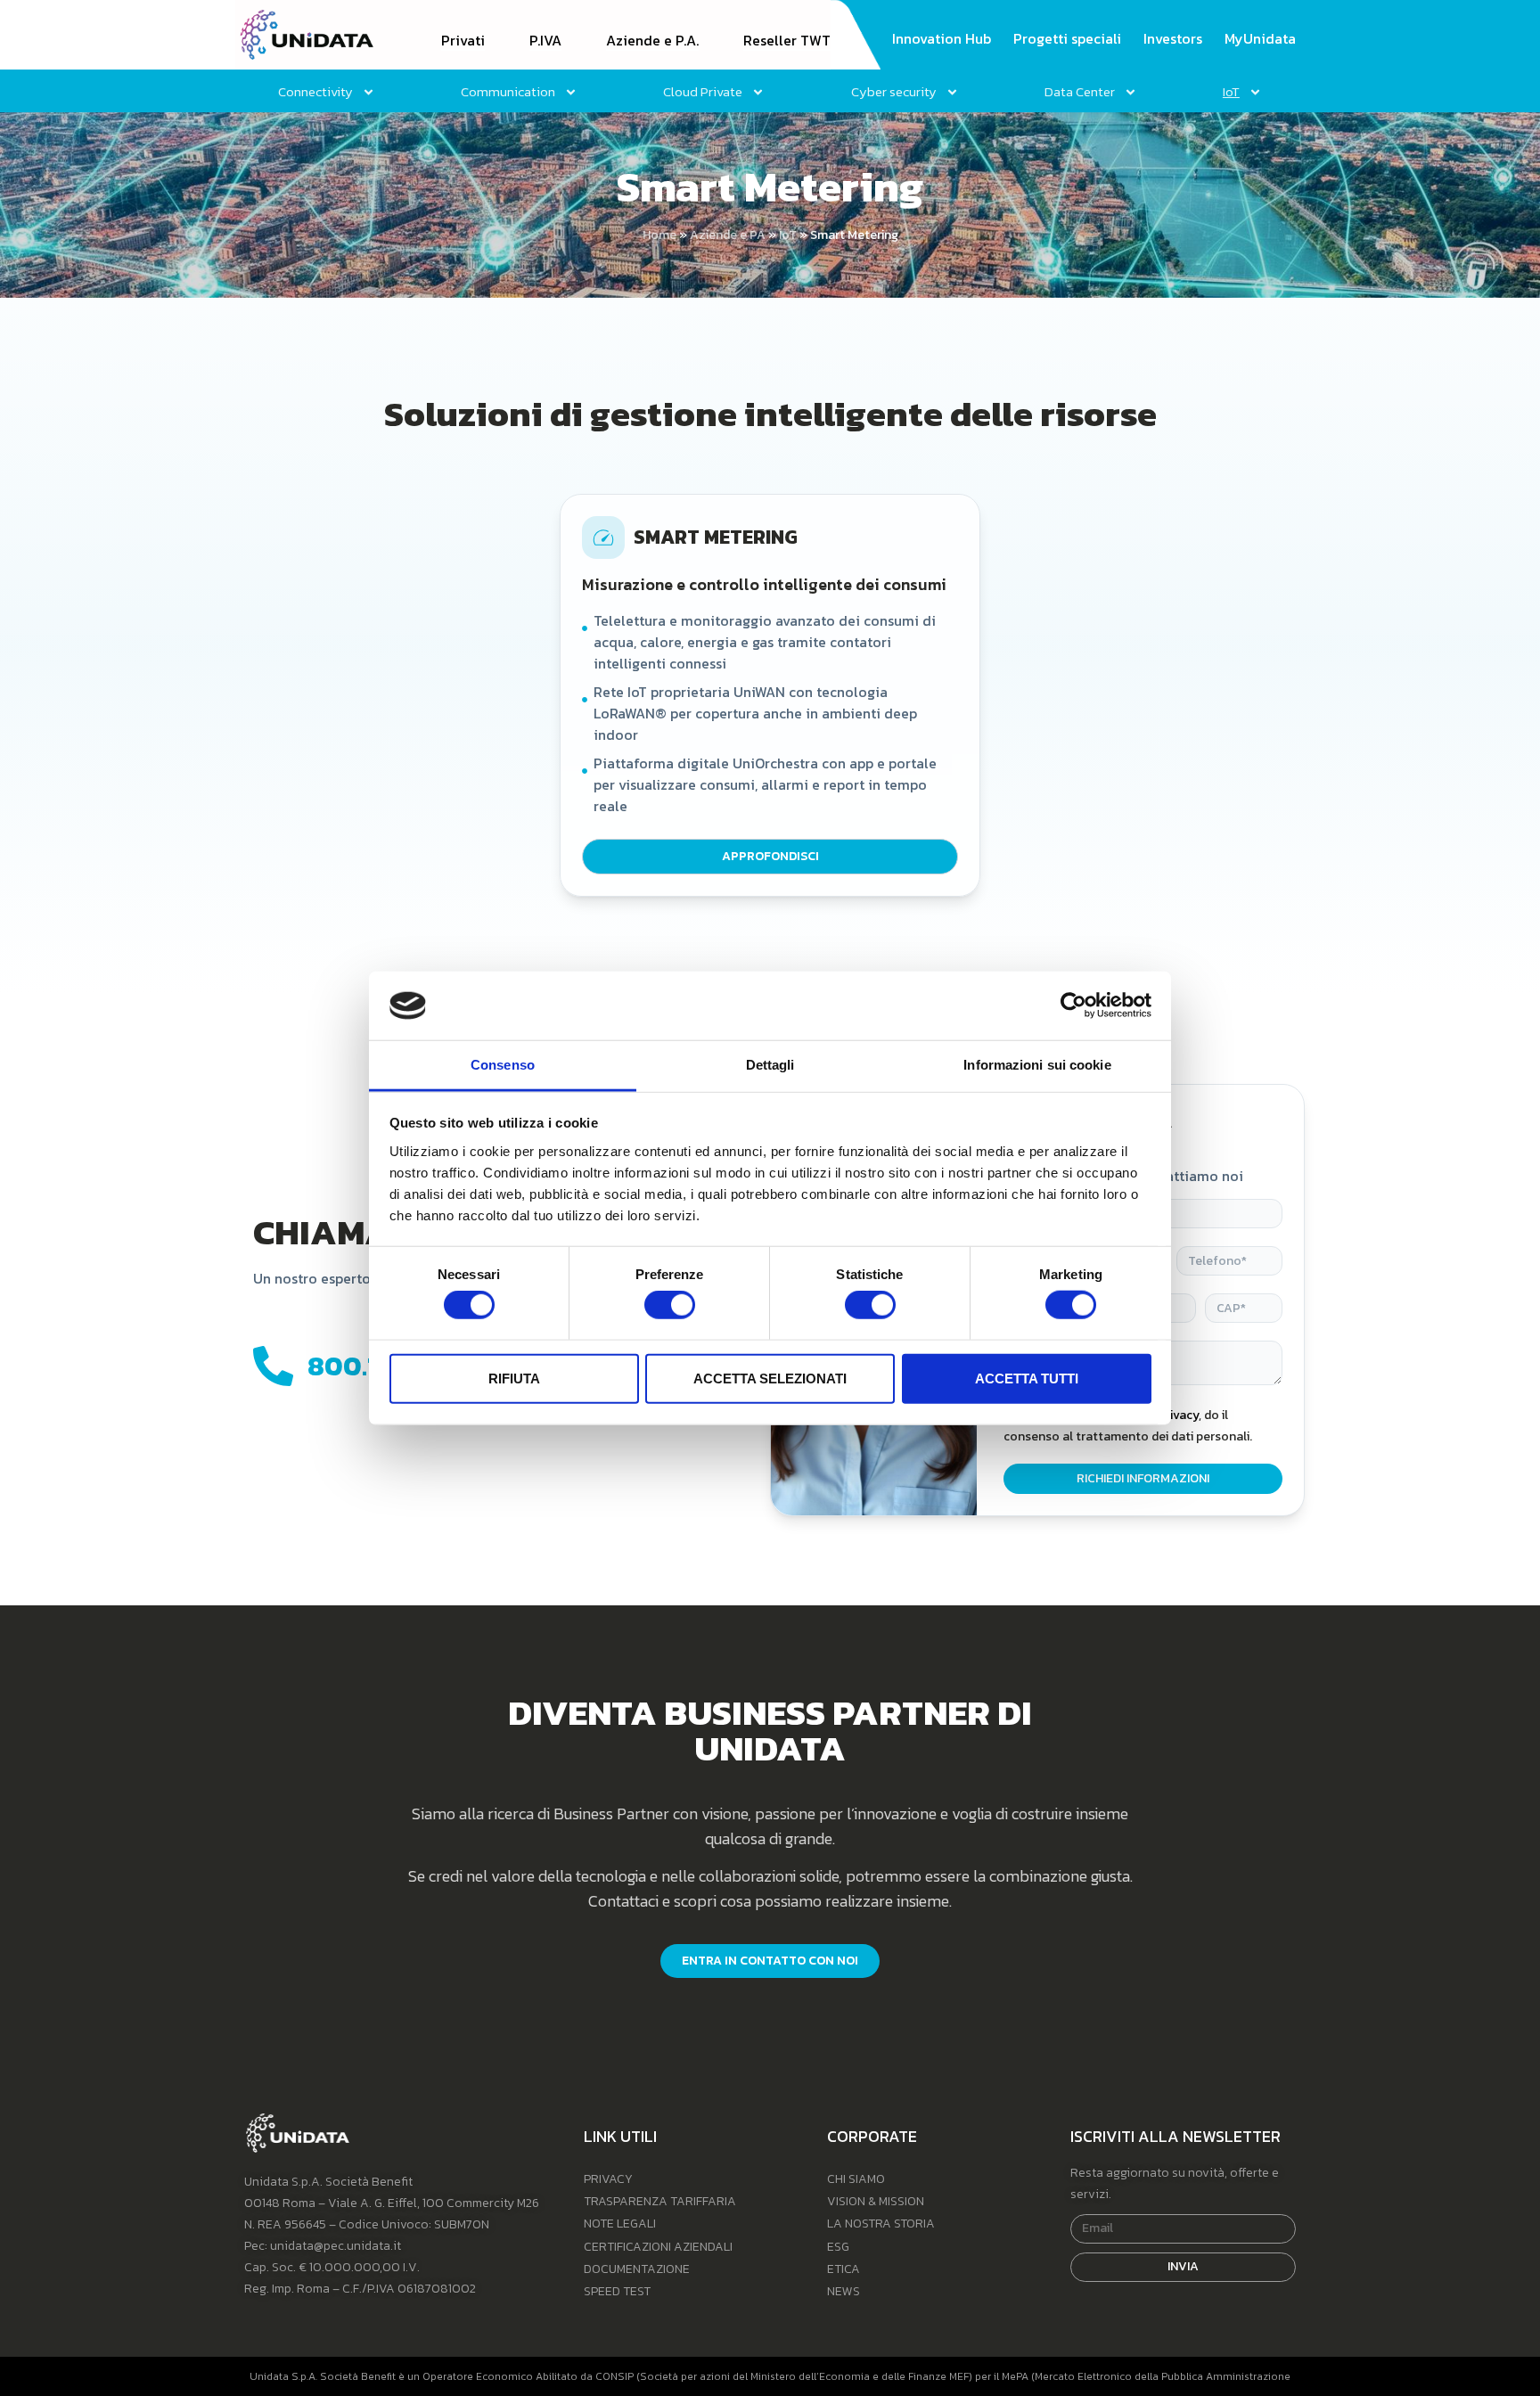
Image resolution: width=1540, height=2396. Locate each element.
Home (659, 235)
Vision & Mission (876, 2201)
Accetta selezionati (770, 1378)
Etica (844, 2269)
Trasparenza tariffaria (660, 2201)
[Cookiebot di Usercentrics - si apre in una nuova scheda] (1073, 1005)
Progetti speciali (1067, 39)
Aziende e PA (728, 235)
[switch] (670, 1305)
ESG (838, 2247)
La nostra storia (881, 2224)
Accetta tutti (1027, 1378)
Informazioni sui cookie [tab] (1037, 1065)
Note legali (620, 2224)
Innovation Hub (942, 39)
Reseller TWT (787, 41)
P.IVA (545, 41)
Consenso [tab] (503, 1065)
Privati (463, 41)
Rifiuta (514, 1378)
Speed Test (617, 2291)
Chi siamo (856, 2179)
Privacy (608, 2179)
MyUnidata (1260, 39)
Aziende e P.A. (652, 41)
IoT (788, 235)
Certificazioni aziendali (658, 2247)
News (844, 2291)
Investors (1173, 39)
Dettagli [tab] (770, 1065)
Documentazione (637, 2269)
